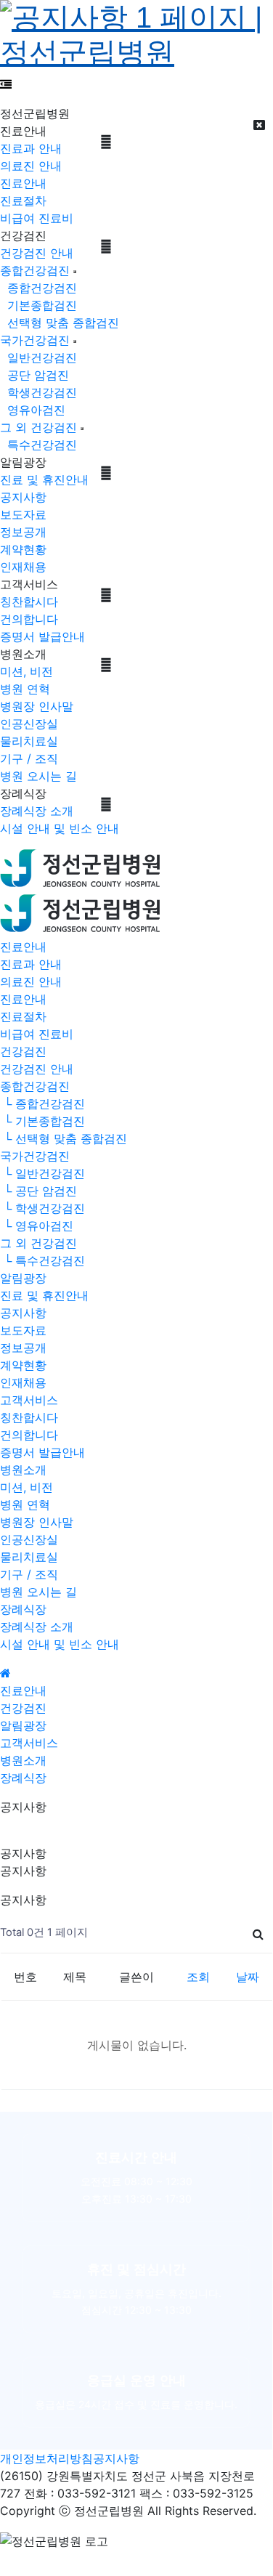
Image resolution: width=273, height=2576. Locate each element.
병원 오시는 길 (38, 776)
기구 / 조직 (29, 758)
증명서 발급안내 (42, 636)
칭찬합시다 (29, 602)
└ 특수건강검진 (42, 1260)
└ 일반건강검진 (42, 1173)
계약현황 (23, 549)
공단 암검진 (34, 375)
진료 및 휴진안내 (44, 479)
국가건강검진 (35, 340)
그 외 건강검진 (38, 427)
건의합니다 (29, 619)
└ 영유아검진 (37, 1226)
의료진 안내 (31, 166)
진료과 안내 (31, 148)
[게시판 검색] (258, 1933)
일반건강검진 (38, 357)
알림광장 (23, 1278)
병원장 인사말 (37, 706)
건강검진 (23, 1051)
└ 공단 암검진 (38, 1191)
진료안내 (23, 183)
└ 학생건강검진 (42, 1208)
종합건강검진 (35, 270)
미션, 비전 (27, 671)
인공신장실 (29, 724)
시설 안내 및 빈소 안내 (60, 828)
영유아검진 (33, 410)
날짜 (248, 1977)
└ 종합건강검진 (42, 1103)
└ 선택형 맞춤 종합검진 (64, 1138)
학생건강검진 (38, 392)
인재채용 (23, 567)
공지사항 (23, 497)
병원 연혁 (25, 689)
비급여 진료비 (37, 218)
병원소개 (23, 1470)
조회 (198, 1977)
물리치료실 (29, 741)
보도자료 (23, 514)
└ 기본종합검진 (42, 1121)
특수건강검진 (38, 445)
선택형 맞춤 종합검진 (60, 323)
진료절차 (23, 201)
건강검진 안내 (37, 253)
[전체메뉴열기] (6, 84)
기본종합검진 (38, 305)
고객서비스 (29, 1400)
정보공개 (23, 532)
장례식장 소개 (37, 811)
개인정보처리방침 (46, 2458)
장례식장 (23, 1609)
